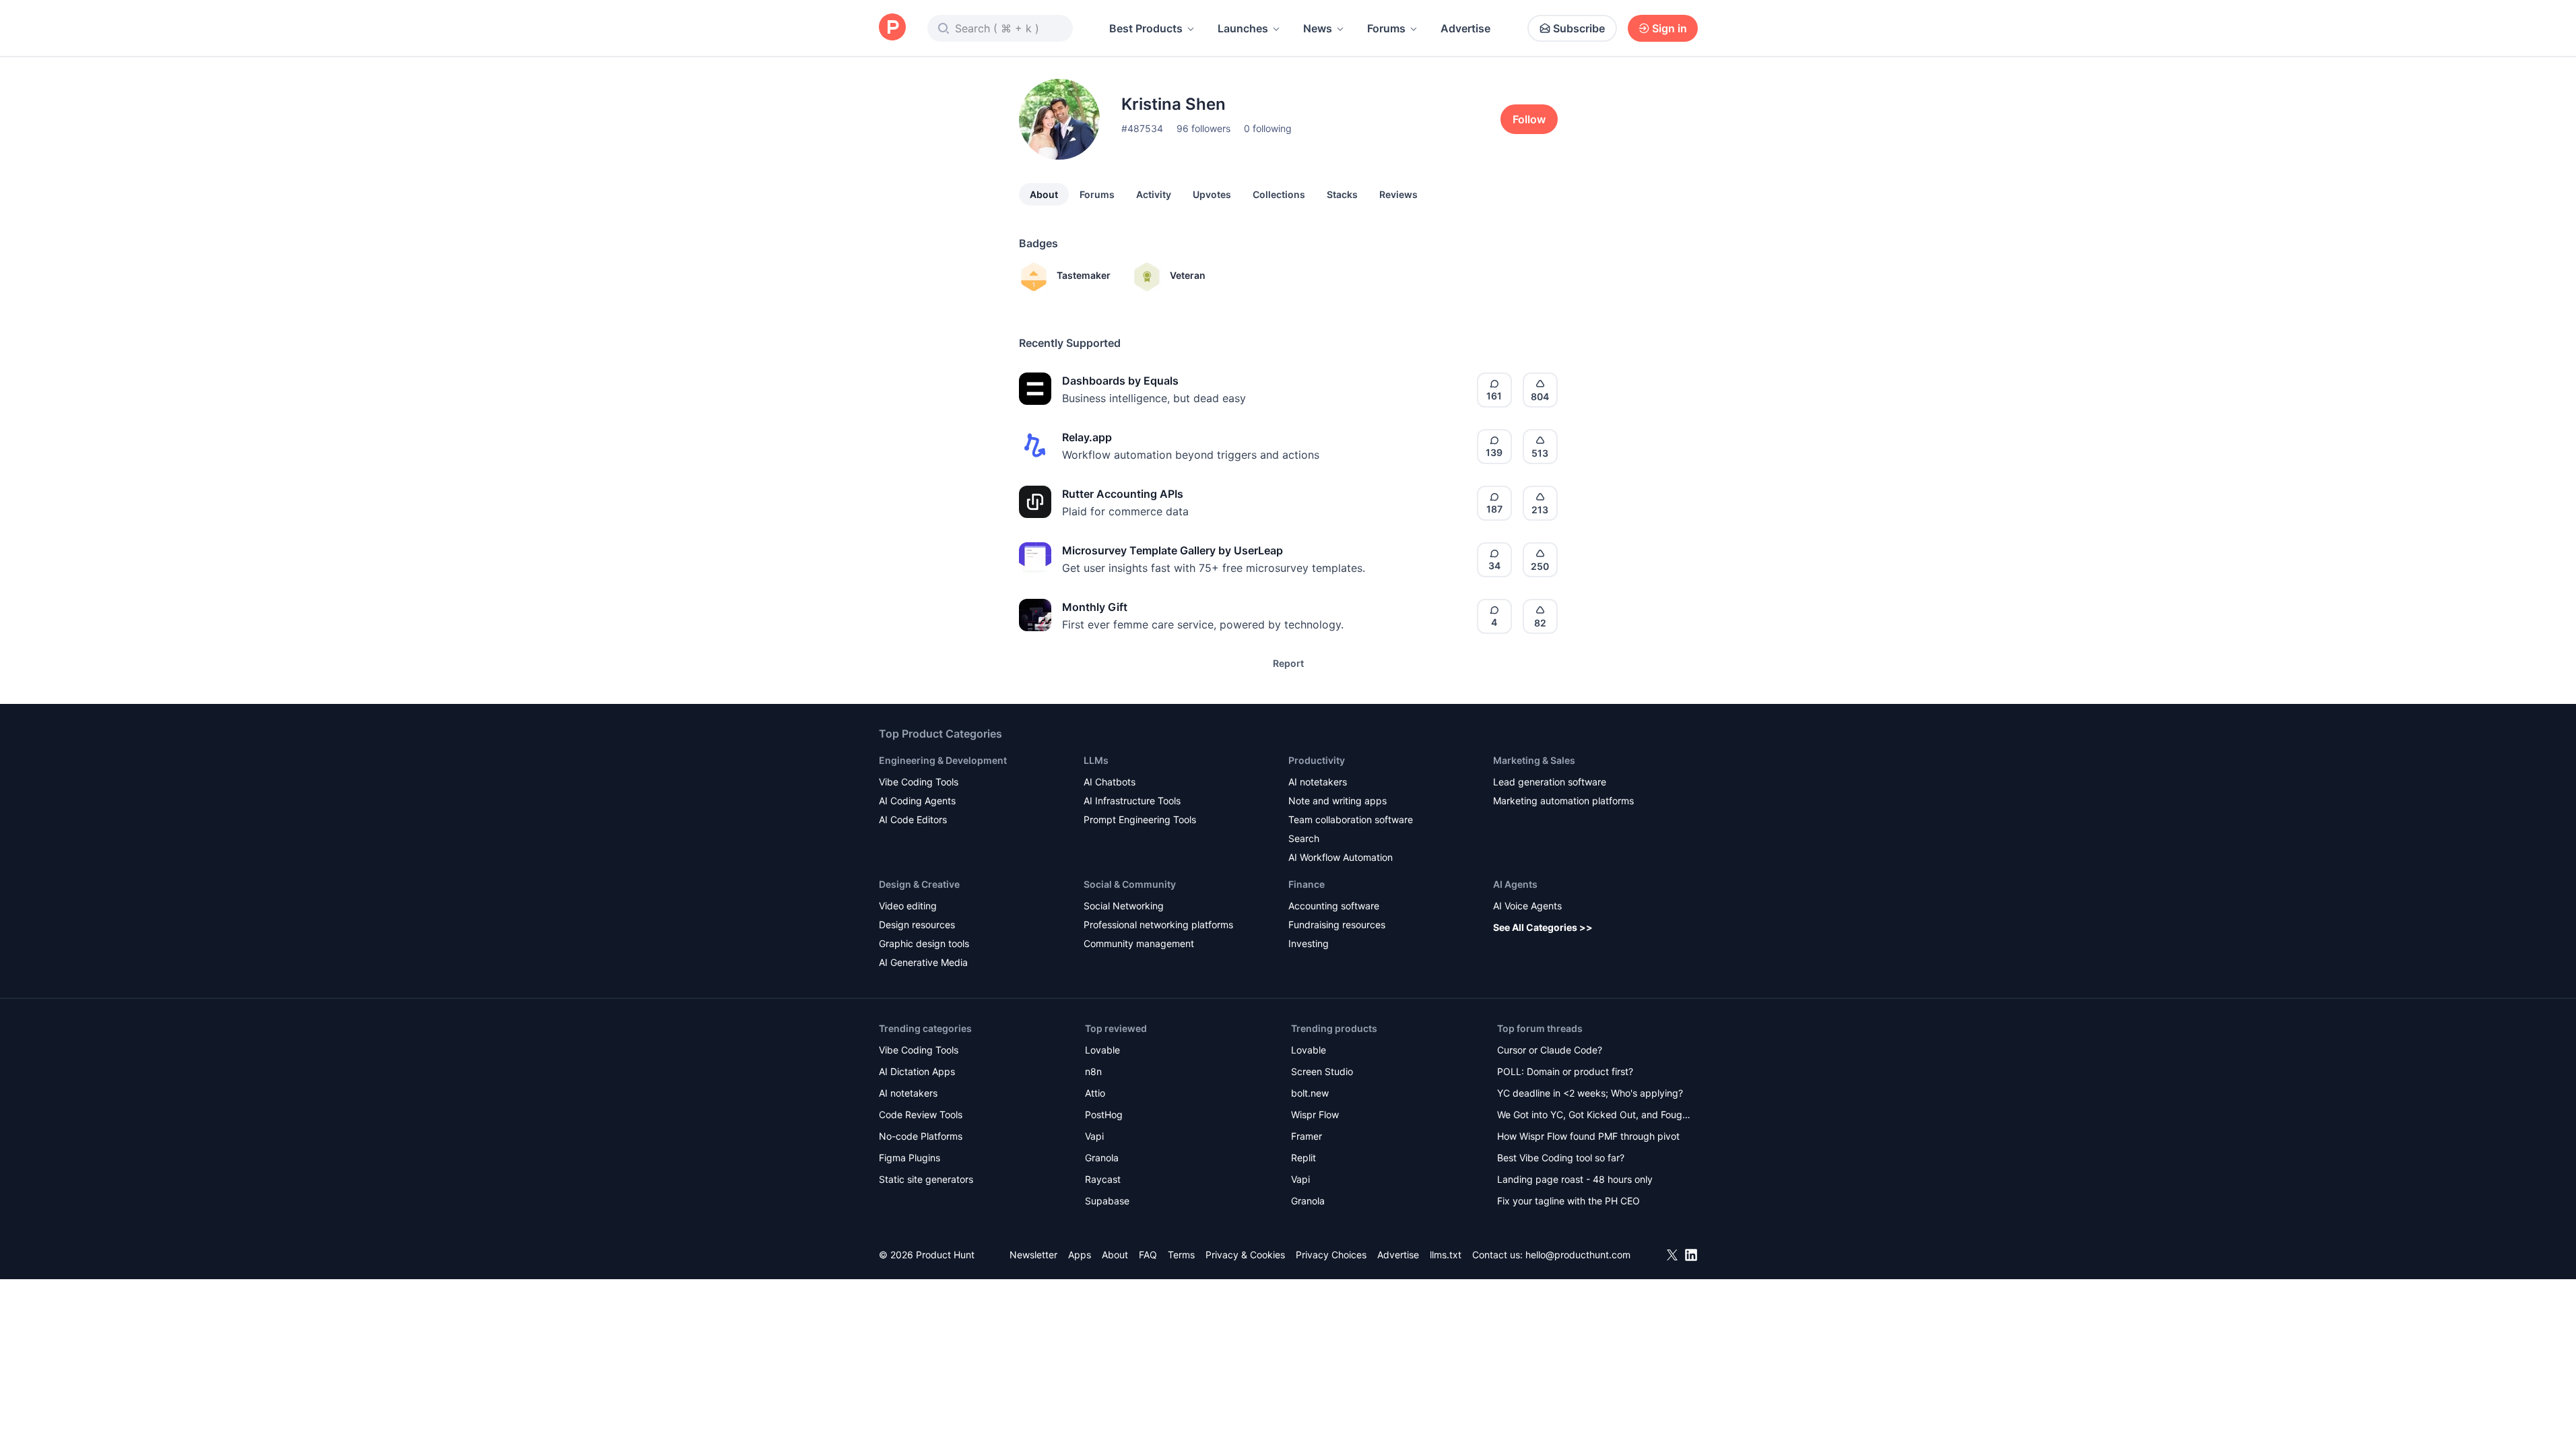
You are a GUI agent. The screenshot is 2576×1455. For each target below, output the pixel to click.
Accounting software (1334, 906)
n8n (1093, 1071)
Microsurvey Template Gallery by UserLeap (1173, 550)
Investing (1309, 943)
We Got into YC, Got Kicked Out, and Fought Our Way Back (1594, 1116)
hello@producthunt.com (1578, 1255)
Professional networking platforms (1158, 925)
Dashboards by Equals (1120, 381)
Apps (1080, 1255)
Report (1288, 663)
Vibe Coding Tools (919, 782)
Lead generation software (1550, 782)
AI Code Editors (913, 819)
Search (1304, 838)
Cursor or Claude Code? (1550, 1050)
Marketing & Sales (1534, 760)
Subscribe (1579, 28)
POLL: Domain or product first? (1565, 1071)
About (1044, 194)
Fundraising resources (1337, 925)
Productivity (1317, 760)
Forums (1386, 28)
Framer (1307, 1136)
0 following (1268, 128)
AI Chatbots (1110, 782)
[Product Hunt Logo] (892, 28)
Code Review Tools (921, 1114)
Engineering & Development (943, 760)
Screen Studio (1322, 1071)
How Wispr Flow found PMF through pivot (1588, 1136)
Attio (1095, 1093)
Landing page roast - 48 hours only (1575, 1179)
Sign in (1670, 28)
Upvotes (1212, 194)
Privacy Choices (1331, 1255)
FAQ (1148, 1255)
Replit (1303, 1158)
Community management (1139, 943)
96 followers (1203, 128)
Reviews (1398, 194)
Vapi (1094, 1136)
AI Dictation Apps (917, 1071)
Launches (1243, 28)
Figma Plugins (910, 1158)
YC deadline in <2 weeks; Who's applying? (1590, 1093)
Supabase (1107, 1201)
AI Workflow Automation (1341, 857)
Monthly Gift (1095, 607)
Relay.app (1087, 437)
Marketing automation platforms (1563, 801)
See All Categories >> (1543, 927)
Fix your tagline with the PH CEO (1568, 1201)
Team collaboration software (1351, 819)
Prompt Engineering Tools (1140, 819)
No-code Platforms (921, 1136)
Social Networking (1124, 906)
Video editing (908, 906)
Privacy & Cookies (1245, 1255)
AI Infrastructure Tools (1132, 801)
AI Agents (1515, 884)
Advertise (1465, 28)
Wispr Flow (1315, 1114)
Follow (1529, 119)
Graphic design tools (924, 943)
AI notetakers (1318, 782)
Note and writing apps (1337, 801)
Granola (1102, 1158)
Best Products (1146, 28)
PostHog (1104, 1114)
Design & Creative (919, 884)
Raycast (1103, 1179)
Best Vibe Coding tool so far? (1561, 1158)
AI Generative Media (923, 962)
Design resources (917, 925)
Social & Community (1130, 884)
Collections (1279, 194)
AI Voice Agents (1527, 906)
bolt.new (1310, 1093)
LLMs (1096, 760)
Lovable (1102, 1050)
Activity (1154, 194)
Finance (1307, 884)
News (1318, 28)
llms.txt (1446, 1255)
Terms (1181, 1255)
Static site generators (926, 1179)
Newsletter (1033, 1255)
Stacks (1342, 194)
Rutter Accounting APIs (1123, 494)
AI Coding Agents (917, 801)
